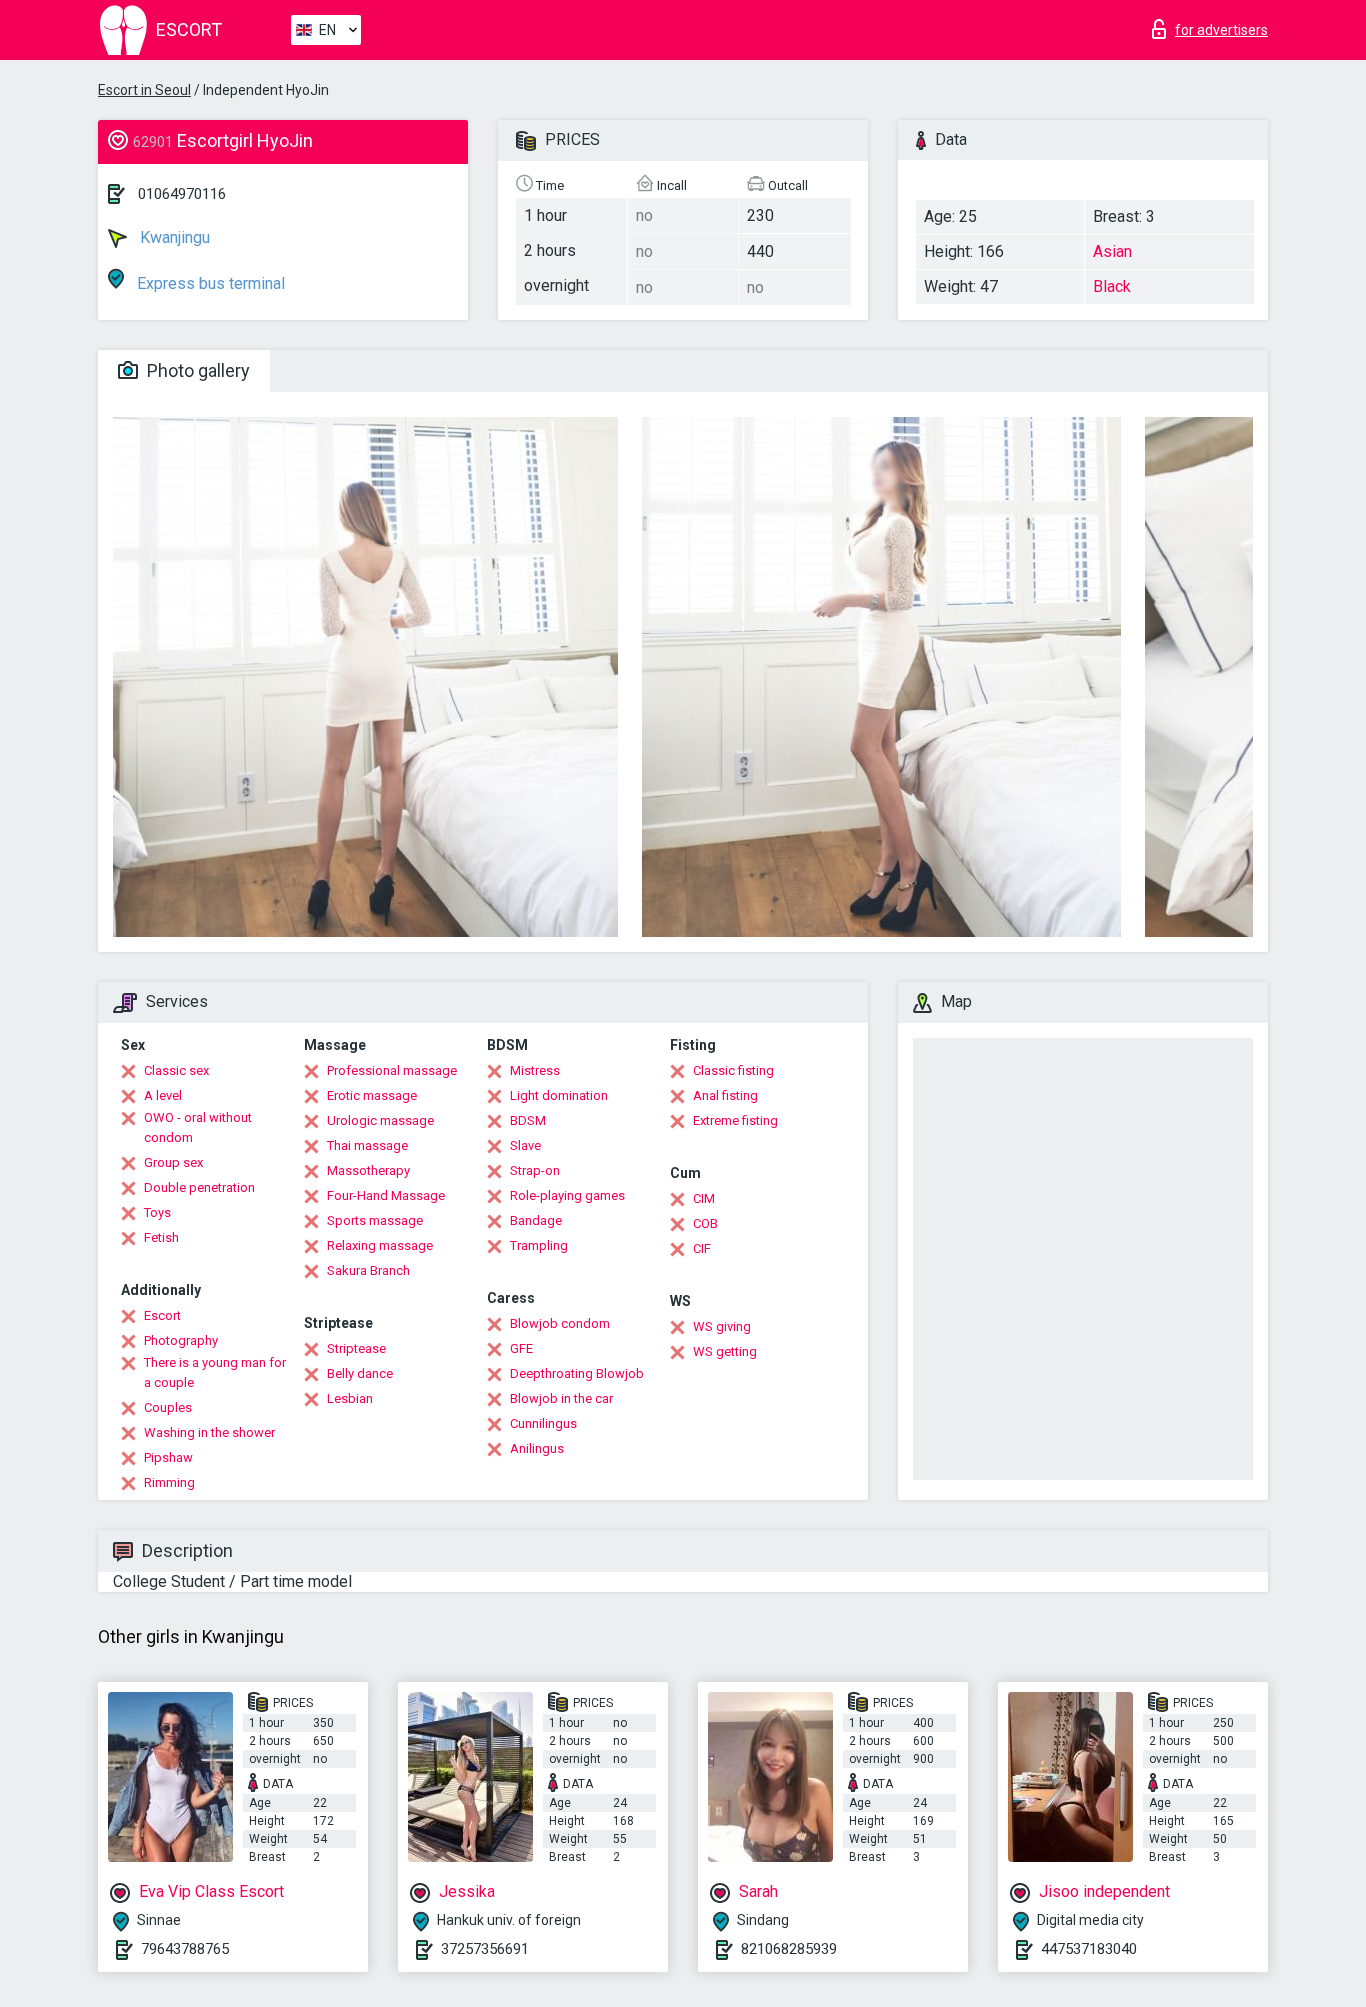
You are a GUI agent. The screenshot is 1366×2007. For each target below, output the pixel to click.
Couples (168, 1407)
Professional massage (392, 1070)
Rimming (169, 1482)
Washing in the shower (209, 1432)
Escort (162, 1315)
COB (705, 1223)
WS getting (725, 1351)
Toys (157, 1212)
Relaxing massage (380, 1245)
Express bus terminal (209, 283)
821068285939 (789, 1949)
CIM (704, 1198)
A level (163, 1095)
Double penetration (199, 1187)
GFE (521, 1348)
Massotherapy (368, 1170)
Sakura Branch (368, 1270)
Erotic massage (372, 1095)
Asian (1112, 251)
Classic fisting (733, 1070)
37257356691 (485, 1949)
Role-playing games (567, 1195)
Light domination (559, 1095)
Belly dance (360, 1373)
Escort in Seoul (144, 90)
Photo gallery (196, 370)
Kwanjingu (173, 237)
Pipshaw (168, 1457)
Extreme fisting (735, 1120)
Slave (525, 1145)
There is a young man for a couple (215, 1372)
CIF (702, 1248)
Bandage (536, 1220)
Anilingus (537, 1448)
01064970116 (182, 194)
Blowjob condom (560, 1323)
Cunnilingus (543, 1423)
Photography (181, 1340)
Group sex (173, 1162)
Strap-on (535, 1170)
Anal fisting (725, 1095)
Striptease (356, 1348)
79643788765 (185, 1949)
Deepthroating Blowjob (577, 1373)
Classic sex (176, 1070)
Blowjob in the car (561, 1398)
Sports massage (375, 1220)
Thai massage (367, 1145)
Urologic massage (380, 1120)
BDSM (528, 1120)
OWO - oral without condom (198, 1127)
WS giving (722, 1326)
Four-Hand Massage (386, 1195)
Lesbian (350, 1398)
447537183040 (1089, 1949)
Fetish (161, 1237)
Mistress (535, 1070)
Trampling (539, 1245)
